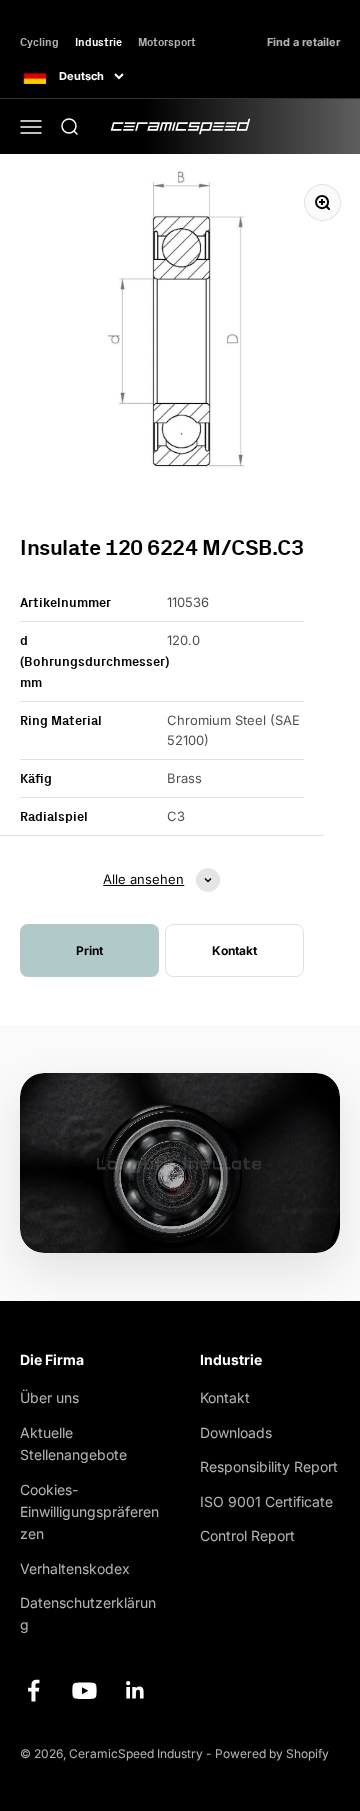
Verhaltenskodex (75, 1568)
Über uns (49, 1397)
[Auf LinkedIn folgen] (135, 1690)
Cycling (39, 41)
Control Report (247, 1535)
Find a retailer (303, 42)
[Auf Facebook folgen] (33, 1690)
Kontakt (225, 1397)
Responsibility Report (269, 1466)
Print (89, 950)
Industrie (98, 41)
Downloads (236, 1432)
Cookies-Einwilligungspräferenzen (89, 1512)
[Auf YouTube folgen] (84, 1690)
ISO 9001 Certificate (266, 1501)
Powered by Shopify (272, 1753)
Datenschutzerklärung (88, 1613)
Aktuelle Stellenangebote (73, 1443)
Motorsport (167, 41)
